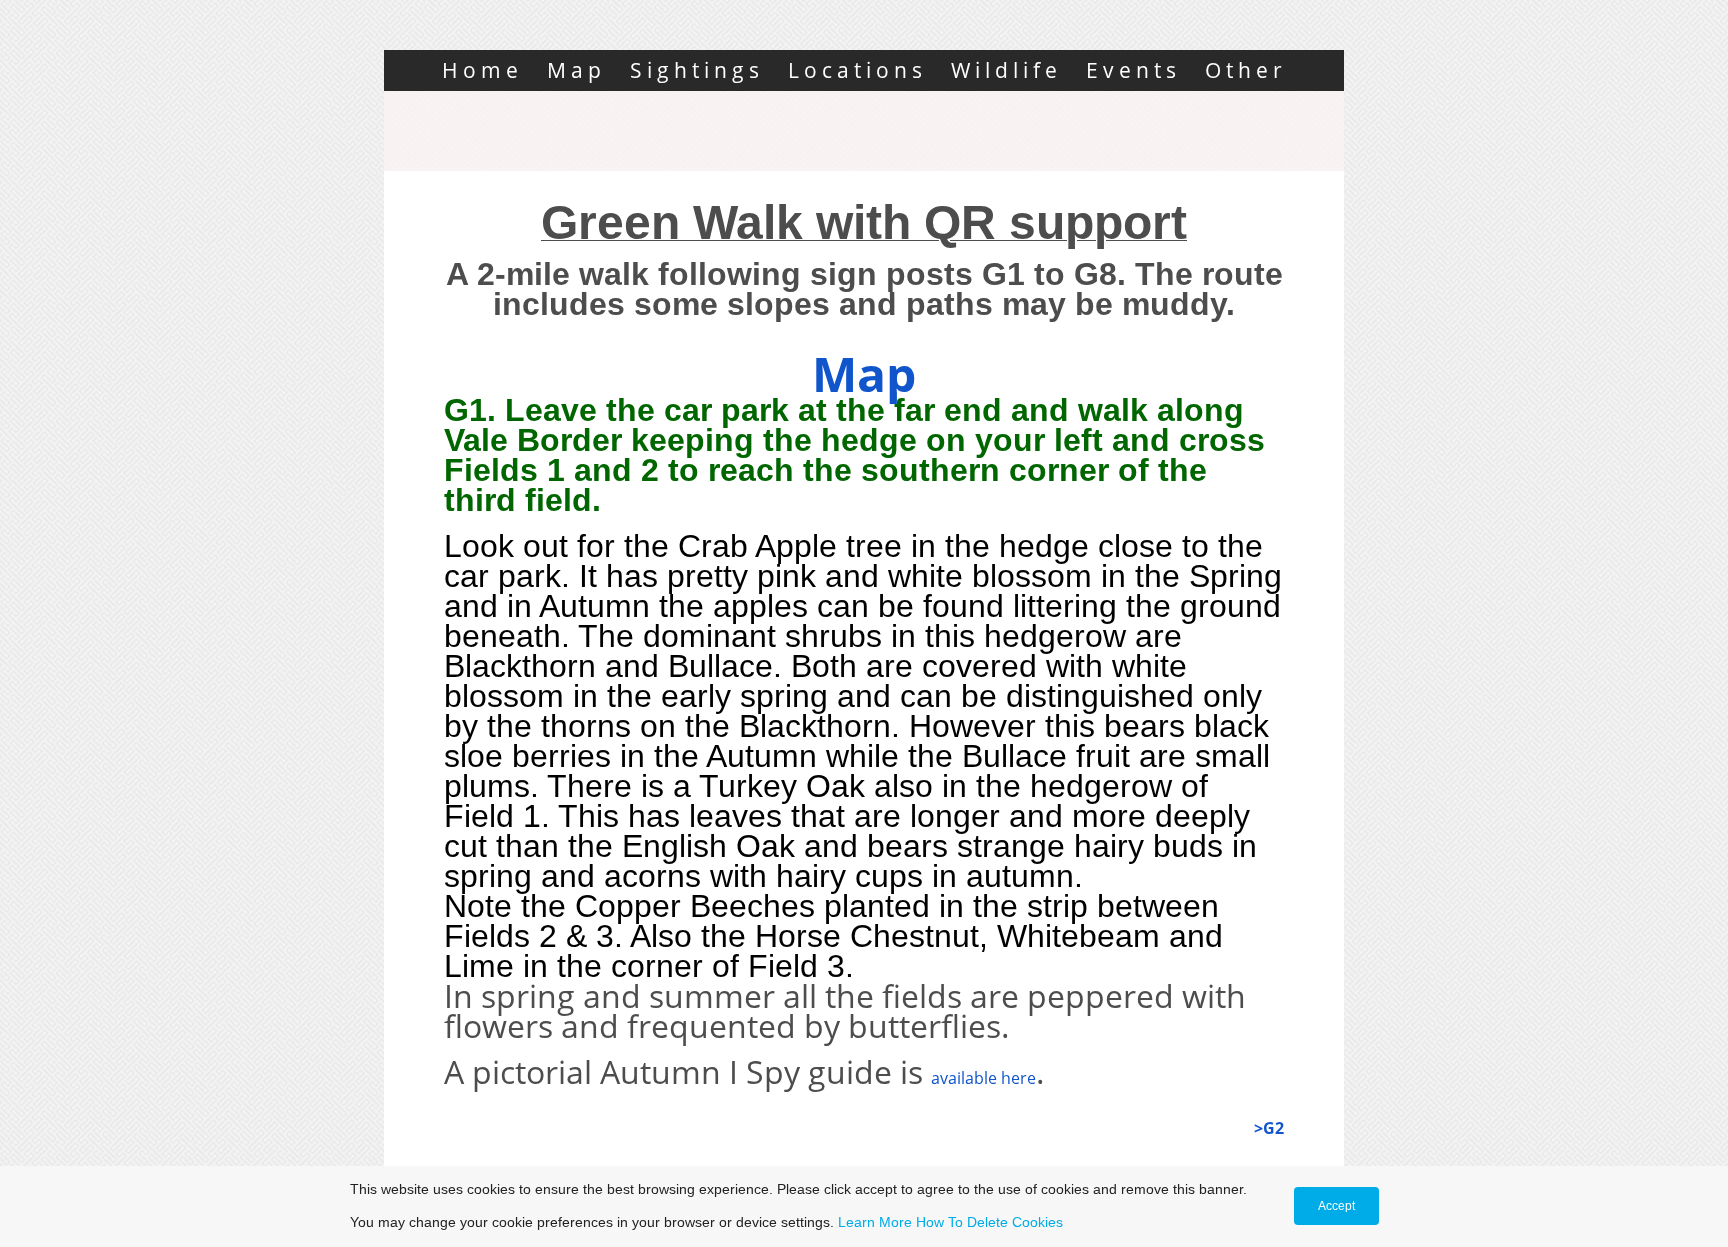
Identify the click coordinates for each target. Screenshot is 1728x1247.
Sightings (697, 70)
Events (1133, 70)
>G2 (1269, 1128)
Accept (1336, 1206)
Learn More (875, 1222)
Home (482, 70)
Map (576, 70)
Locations (857, 70)
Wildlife (1006, 70)
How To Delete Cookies (989, 1222)
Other (1246, 70)
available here (983, 1078)
